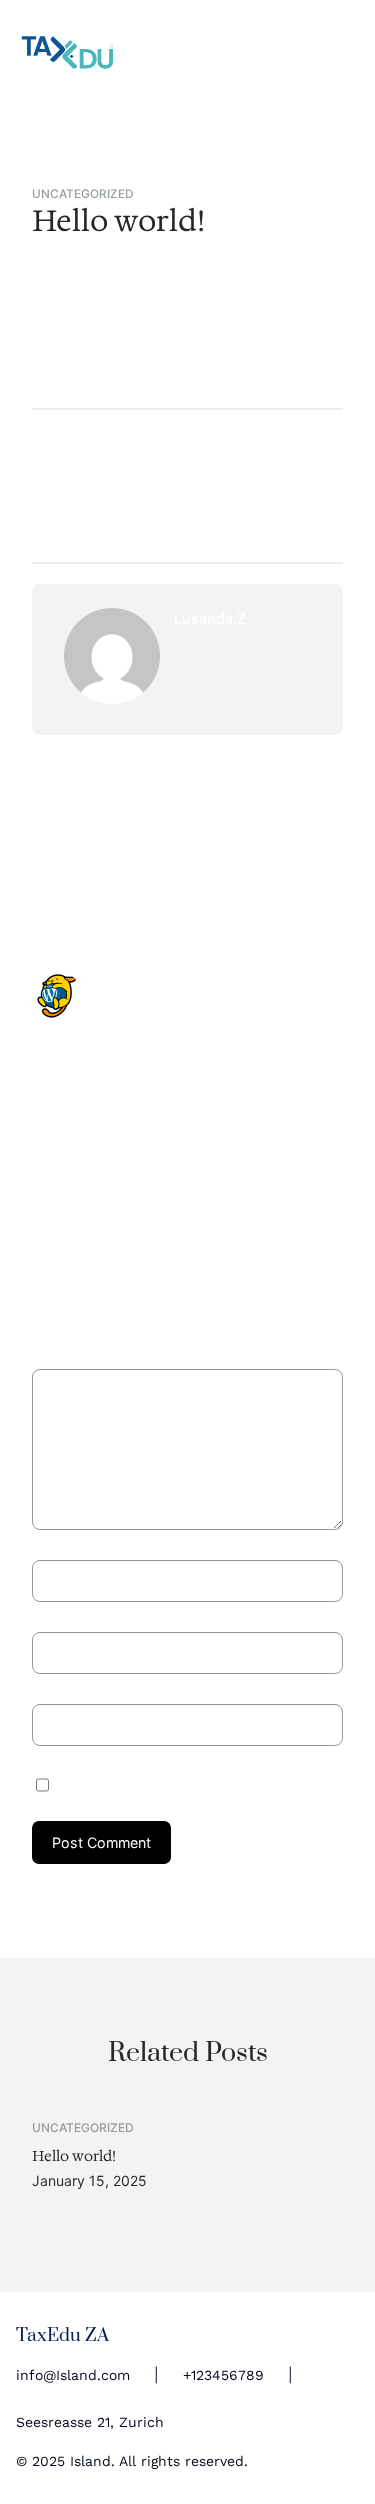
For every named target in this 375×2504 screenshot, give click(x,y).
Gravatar (140, 1164)
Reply (132, 1198)
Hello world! (74, 2156)
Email (55, 1618)
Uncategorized (83, 194)
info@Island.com (73, 2375)
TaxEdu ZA (62, 2335)
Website (59, 1690)
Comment (69, 1357)
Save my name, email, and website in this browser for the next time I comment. (192, 1784)
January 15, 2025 (172, 1004)
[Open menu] (347, 52)
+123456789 (223, 2375)
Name (57, 1546)
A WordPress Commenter (198, 982)
